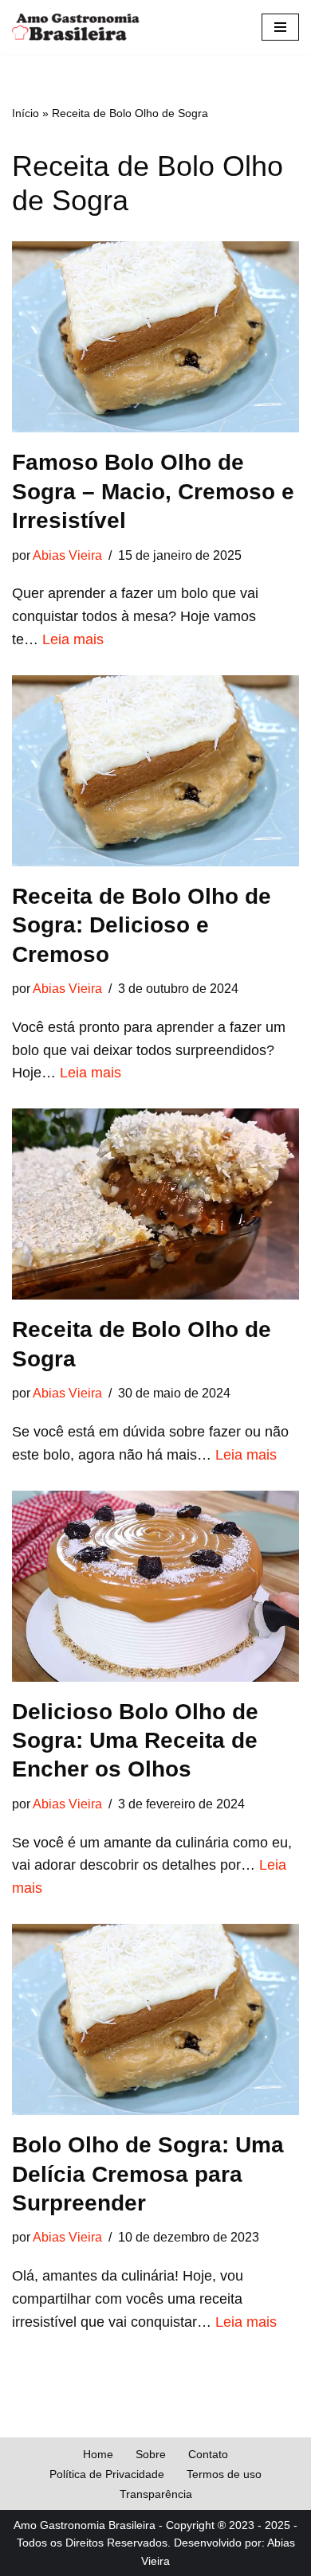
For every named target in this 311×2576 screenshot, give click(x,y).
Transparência (156, 2494)
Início (26, 113)
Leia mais (73, 639)
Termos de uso (224, 2474)
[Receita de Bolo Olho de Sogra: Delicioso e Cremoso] (155, 771)
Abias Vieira (67, 555)
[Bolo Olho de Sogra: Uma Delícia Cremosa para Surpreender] (155, 2019)
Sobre (151, 2454)
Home (98, 2454)
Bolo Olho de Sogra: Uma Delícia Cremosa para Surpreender (148, 2174)
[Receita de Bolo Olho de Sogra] (155, 1204)
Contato (208, 2454)
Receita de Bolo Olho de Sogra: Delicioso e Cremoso (142, 925)
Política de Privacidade (107, 2474)
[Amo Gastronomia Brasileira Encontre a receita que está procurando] (76, 27)
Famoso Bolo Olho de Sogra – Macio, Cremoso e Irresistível (153, 491)
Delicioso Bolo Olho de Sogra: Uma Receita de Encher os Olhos (135, 1741)
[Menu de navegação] (280, 27)
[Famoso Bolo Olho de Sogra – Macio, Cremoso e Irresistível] (155, 337)
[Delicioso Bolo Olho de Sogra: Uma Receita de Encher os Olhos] (155, 1586)
